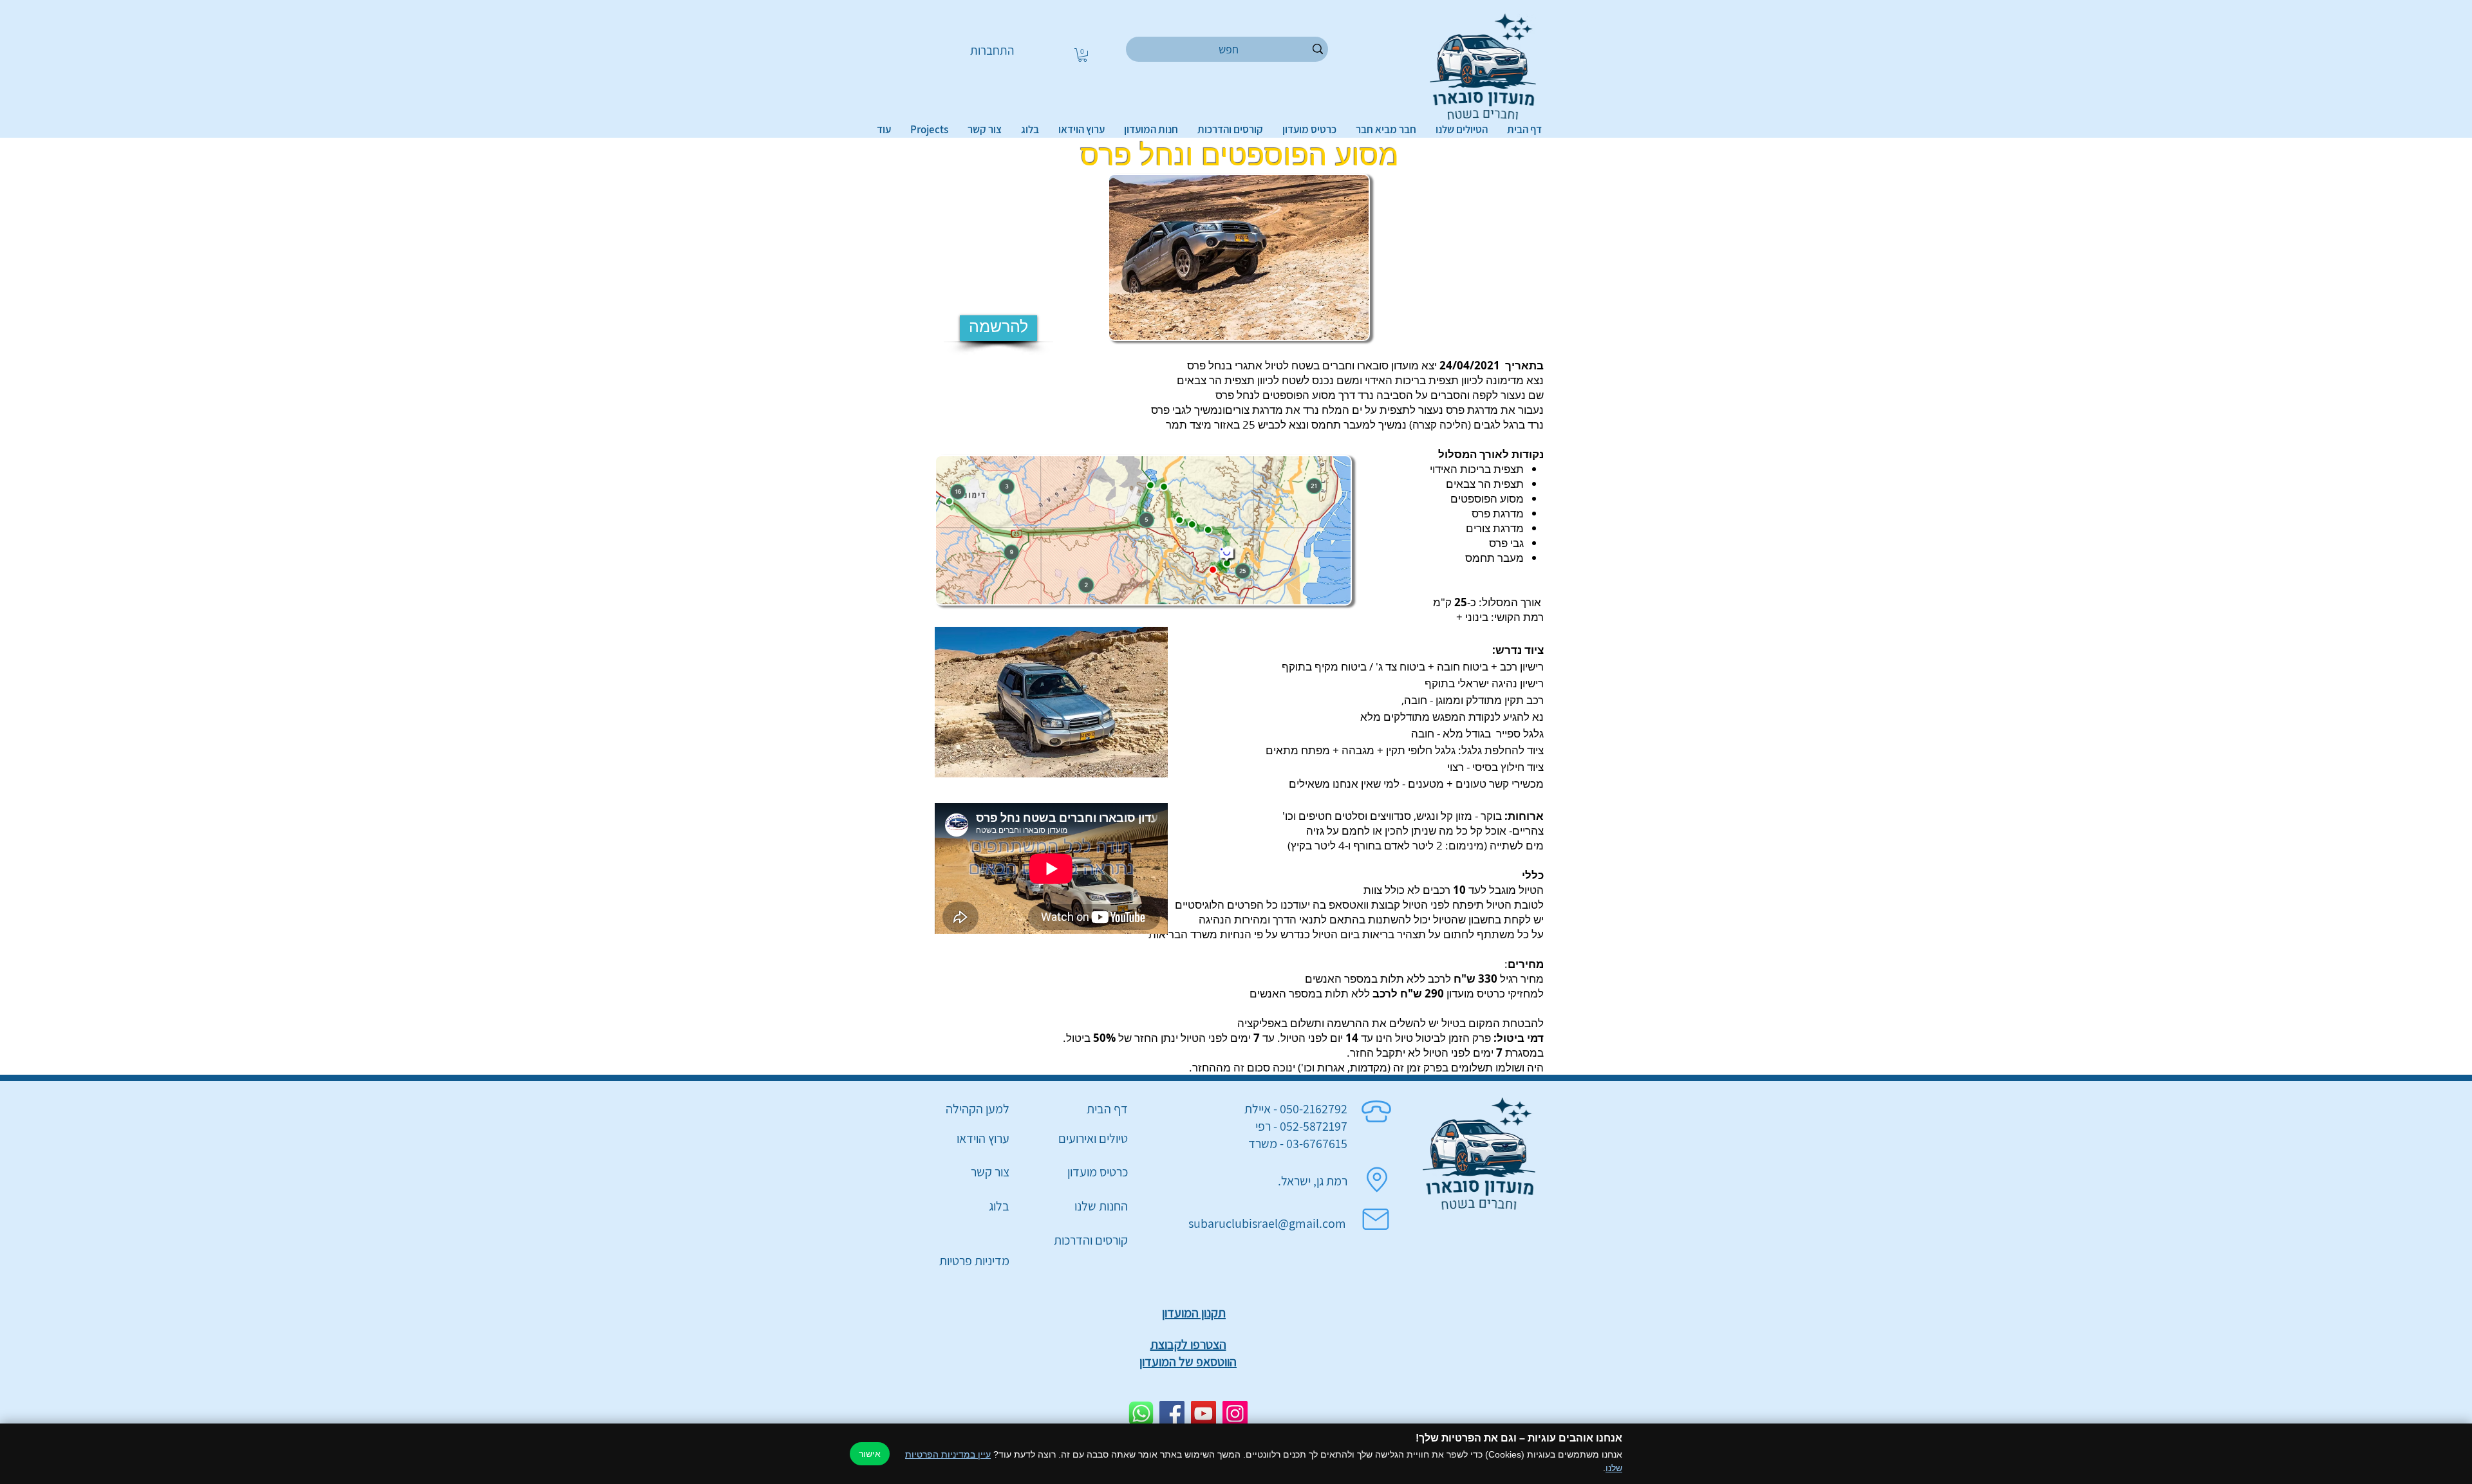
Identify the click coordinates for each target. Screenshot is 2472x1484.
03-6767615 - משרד (1298, 1144)
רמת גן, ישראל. (1313, 1181)
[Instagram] (1235, 1414)
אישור (870, 1454)
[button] (1082, 55)
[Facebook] (1172, 1414)
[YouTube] (1203, 1414)
